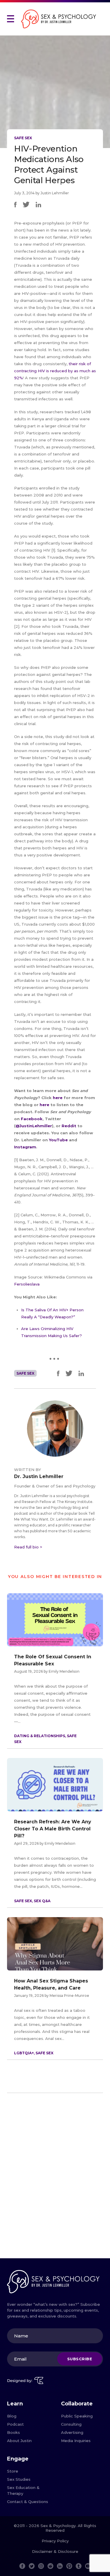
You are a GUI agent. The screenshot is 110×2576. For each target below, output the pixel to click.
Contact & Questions (28, 2502)
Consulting (71, 2424)
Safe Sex (23, 138)
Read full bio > (28, 1547)
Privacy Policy (55, 2541)
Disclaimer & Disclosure (55, 2551)
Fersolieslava (27, 1284)
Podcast (15, 2424)
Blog (12, 2416)
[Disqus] (55, 2178)
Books (13, 2432)
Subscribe (80, 2359)
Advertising (72, 2432)
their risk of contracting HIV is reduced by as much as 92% (55, 371)
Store (13, 2471)
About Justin (19, 2441)
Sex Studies (19, 2479)
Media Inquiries (76, 2441)
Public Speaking (77, 2416)
